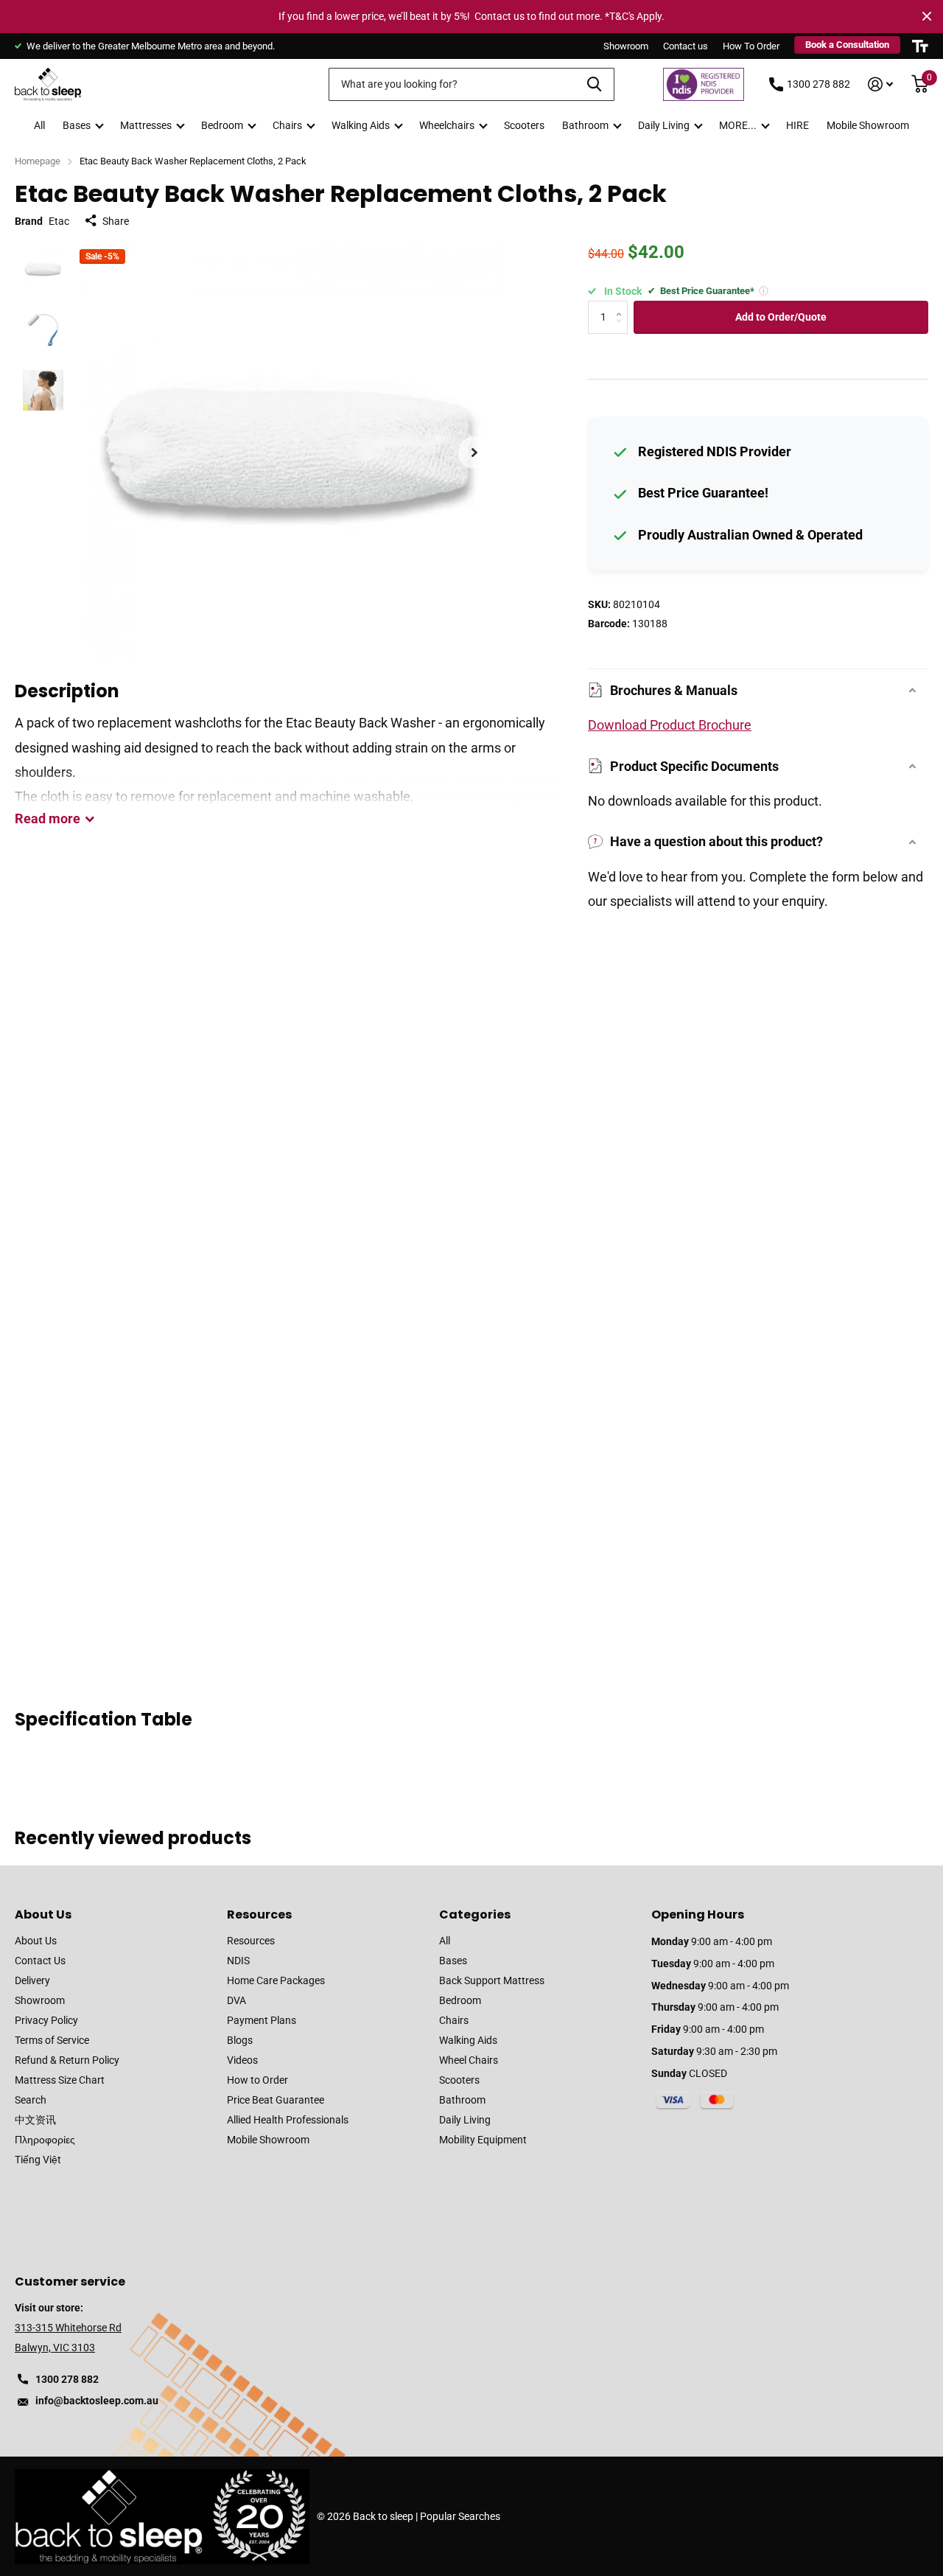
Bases (77, 125)
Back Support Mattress (492, 1980)
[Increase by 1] (622, 306)
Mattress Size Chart (60, 2080)
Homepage (38, 161)
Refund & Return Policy (67, 2060)
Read (48, 818)
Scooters (524, 125)
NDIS (238, 1961)
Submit (594, 84)
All (39, 125)
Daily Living (664, 125)
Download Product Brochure (670, 725)
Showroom (626, 46)
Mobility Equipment (483, 2140)
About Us (43, 1914)
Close (927, 16)
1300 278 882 (818, 84)
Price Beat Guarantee (276, 2100)
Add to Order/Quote (781, 317)
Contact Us (40, 1961)
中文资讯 (35, 2120)
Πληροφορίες (45, 2140)
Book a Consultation (847, 45)
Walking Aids (361, 125)
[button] (474, 453)
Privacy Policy (46, 2020)
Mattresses (146, 125)
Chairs (287, 125)
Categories (475, 1914)
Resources (259, 1914)
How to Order (257, 2080)
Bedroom (222, 125)
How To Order (751, 46)
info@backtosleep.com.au (97, 2401)
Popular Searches (460, 2516)
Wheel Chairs (469, 2060)
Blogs (240, 2040)
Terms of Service (52, 2040)
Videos (242, 2060)
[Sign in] (881, 84)
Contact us (686, 46)
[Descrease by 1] (622, 329)
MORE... (738, 125)
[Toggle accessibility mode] (920, 46)
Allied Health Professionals (288, 2120)
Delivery (32, 1980)
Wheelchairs (447, 125)
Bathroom (585, 125)
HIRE (797, 125)
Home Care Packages (276, 1980)
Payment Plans (262, 2020)
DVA (236, 2000)
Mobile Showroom (868, 125)
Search (31, 2100)
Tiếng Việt (38, 2160)
